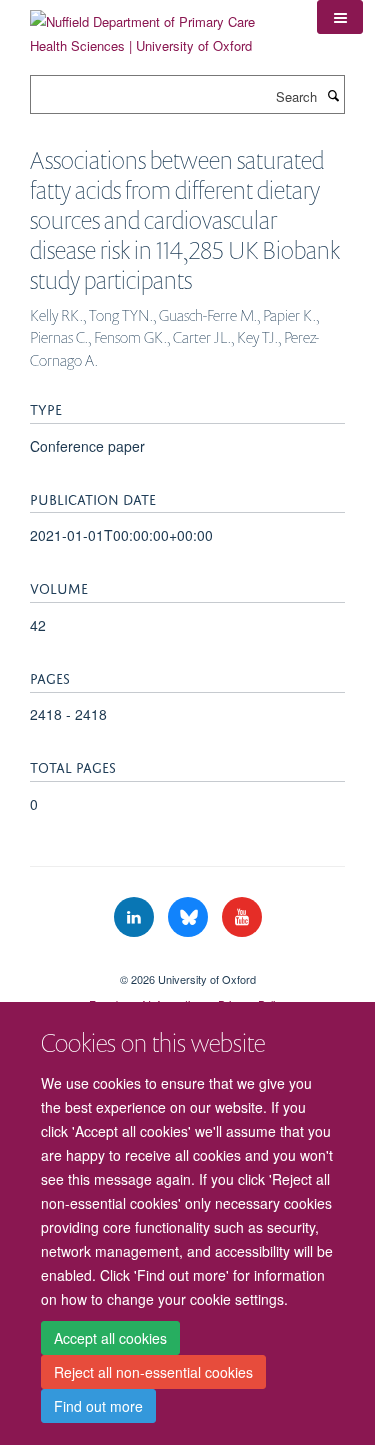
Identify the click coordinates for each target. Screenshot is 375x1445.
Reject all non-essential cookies (153, 1372)
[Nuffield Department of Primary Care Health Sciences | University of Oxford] (158, 26)
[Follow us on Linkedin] (136, 917)
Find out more (98, 1406)
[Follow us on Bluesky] (190, 917)
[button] (340, 17)
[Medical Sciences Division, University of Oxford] (187, 962)
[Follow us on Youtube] (242, 917)
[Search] (333, 95)
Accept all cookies (110, 1338)
